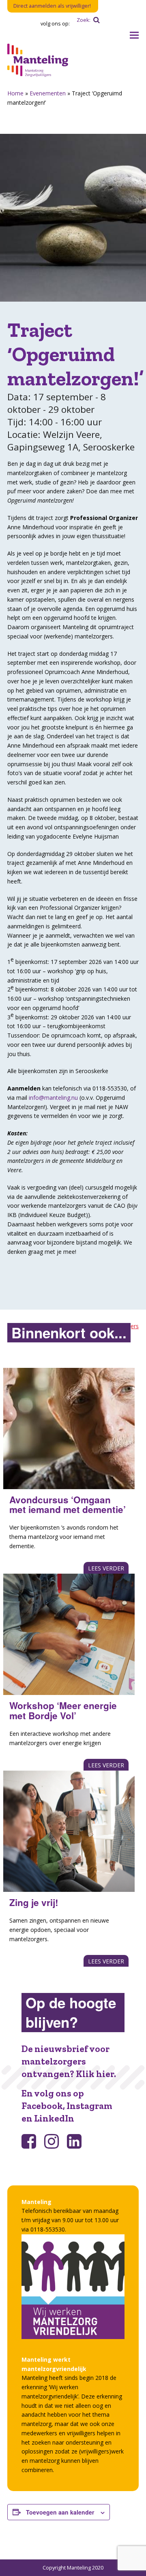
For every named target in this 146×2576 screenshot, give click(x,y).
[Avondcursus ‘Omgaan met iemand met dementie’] (69, 1429)
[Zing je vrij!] (69, 1831)
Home (15, 93)
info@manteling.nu (53, 1098)
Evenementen (48, 93)
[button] (134, 35)
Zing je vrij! (34, 1902)
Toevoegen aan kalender (60, 2512)
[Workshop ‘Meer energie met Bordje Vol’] (69, 1634)
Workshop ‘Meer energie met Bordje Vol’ (63, 1711)
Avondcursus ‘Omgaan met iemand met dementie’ (68, 1505)
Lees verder (106, 1568)
